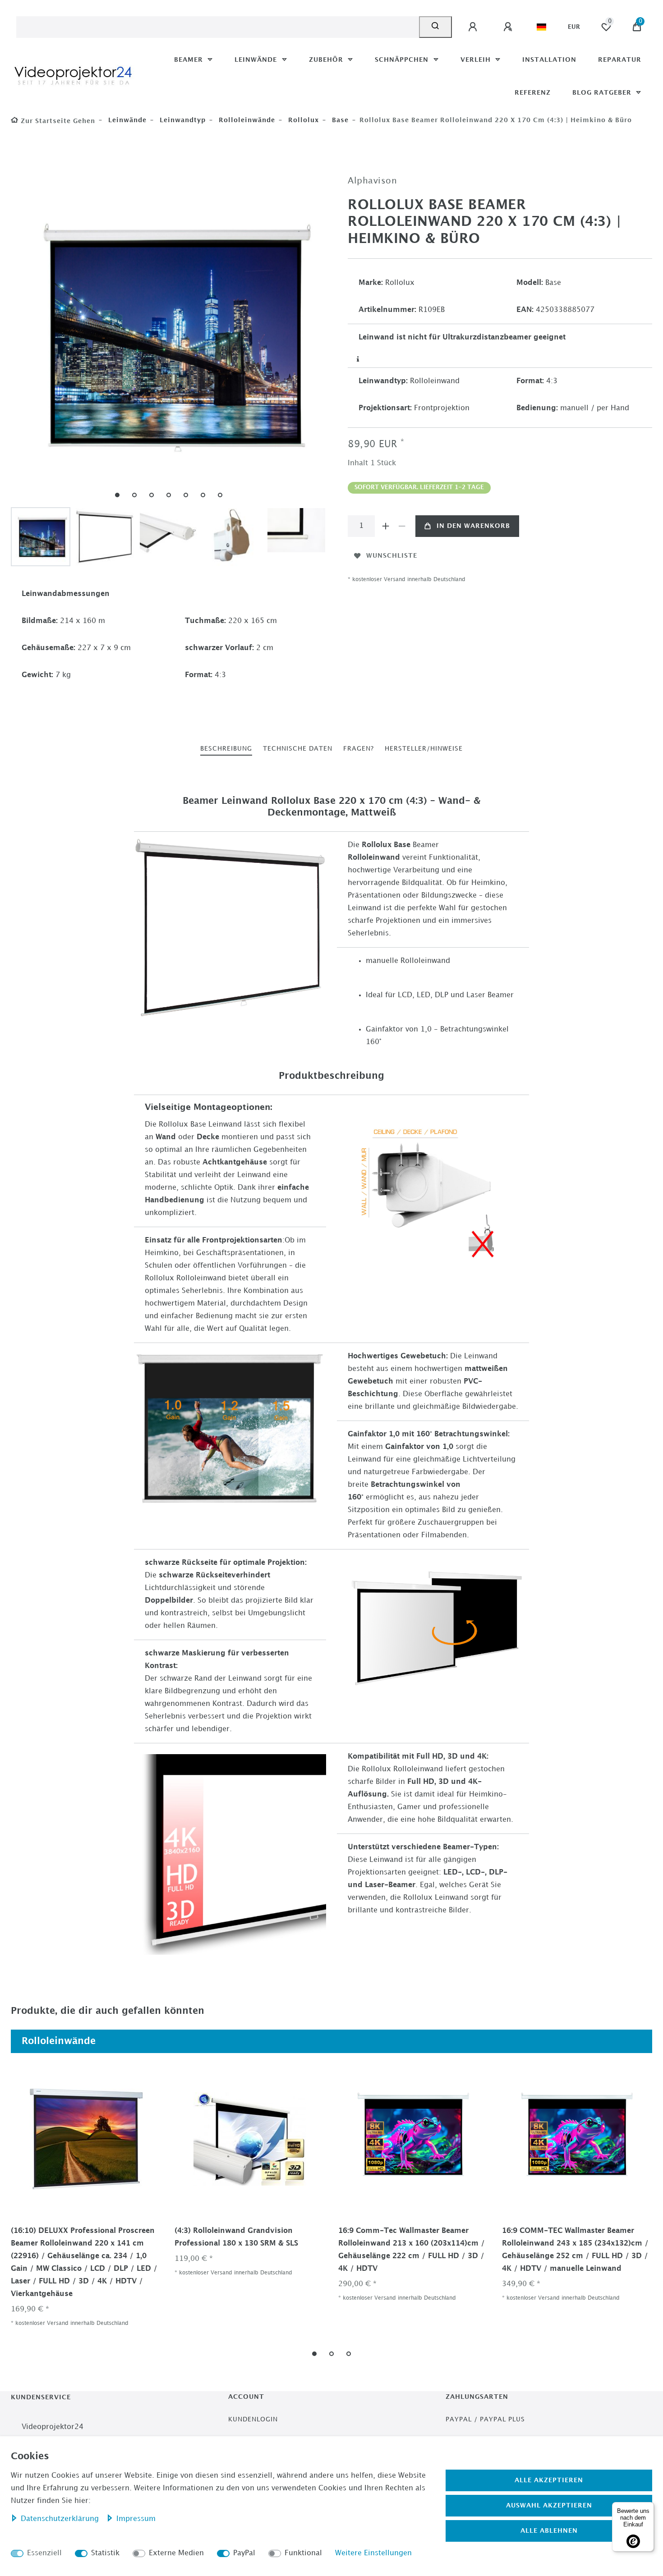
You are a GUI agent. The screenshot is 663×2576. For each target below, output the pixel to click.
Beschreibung (226, 749)
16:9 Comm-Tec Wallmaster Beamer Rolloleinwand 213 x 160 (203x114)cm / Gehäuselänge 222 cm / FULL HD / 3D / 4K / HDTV (412, 2250)
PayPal (244, 2553)
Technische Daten (298, 749)
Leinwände (257, 60)
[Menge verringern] (402, 526)
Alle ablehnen (549, 2531)
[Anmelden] (474, 27)
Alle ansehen (618, 2041)
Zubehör (327, 60)
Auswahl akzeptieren (549, 2505)
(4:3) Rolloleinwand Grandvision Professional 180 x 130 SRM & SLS (236, 2237)
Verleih (477, 60)
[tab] (226, 749)
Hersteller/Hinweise (424, 749)
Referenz (533, 93)
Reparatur (620, 60)
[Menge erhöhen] (386, 526)
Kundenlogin (253, 2419)
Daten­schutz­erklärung (61, 2519)
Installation (549, 60)
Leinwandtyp (182, 120)
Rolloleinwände (246, 120)
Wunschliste (392, 556)
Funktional (303, 2553)
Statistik (105, 2553)
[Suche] (435, 27)
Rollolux (302, 120)
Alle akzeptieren (549, 2480)
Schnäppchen (403, 60)
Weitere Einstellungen (373, 2553)
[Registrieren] (509, 27)
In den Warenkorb (473, 526)
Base (339, 120)
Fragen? (359, 749)
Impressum (136, 2519)
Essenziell (44, 2553)
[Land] (541, 27)
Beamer (190, 60)
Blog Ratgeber (603, 93)
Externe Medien (176, 2553)
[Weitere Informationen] (358, 359)
